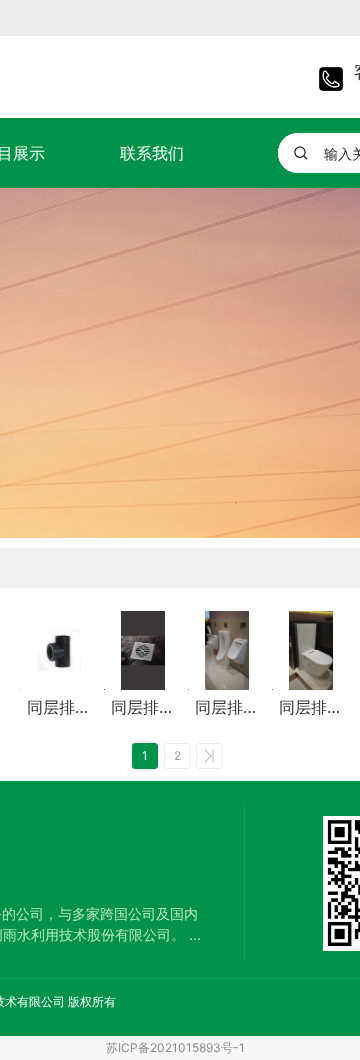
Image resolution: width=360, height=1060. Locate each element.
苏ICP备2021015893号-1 (175, 1047)
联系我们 (152, 153)
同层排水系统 (59, 707)
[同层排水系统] (59, 650)
